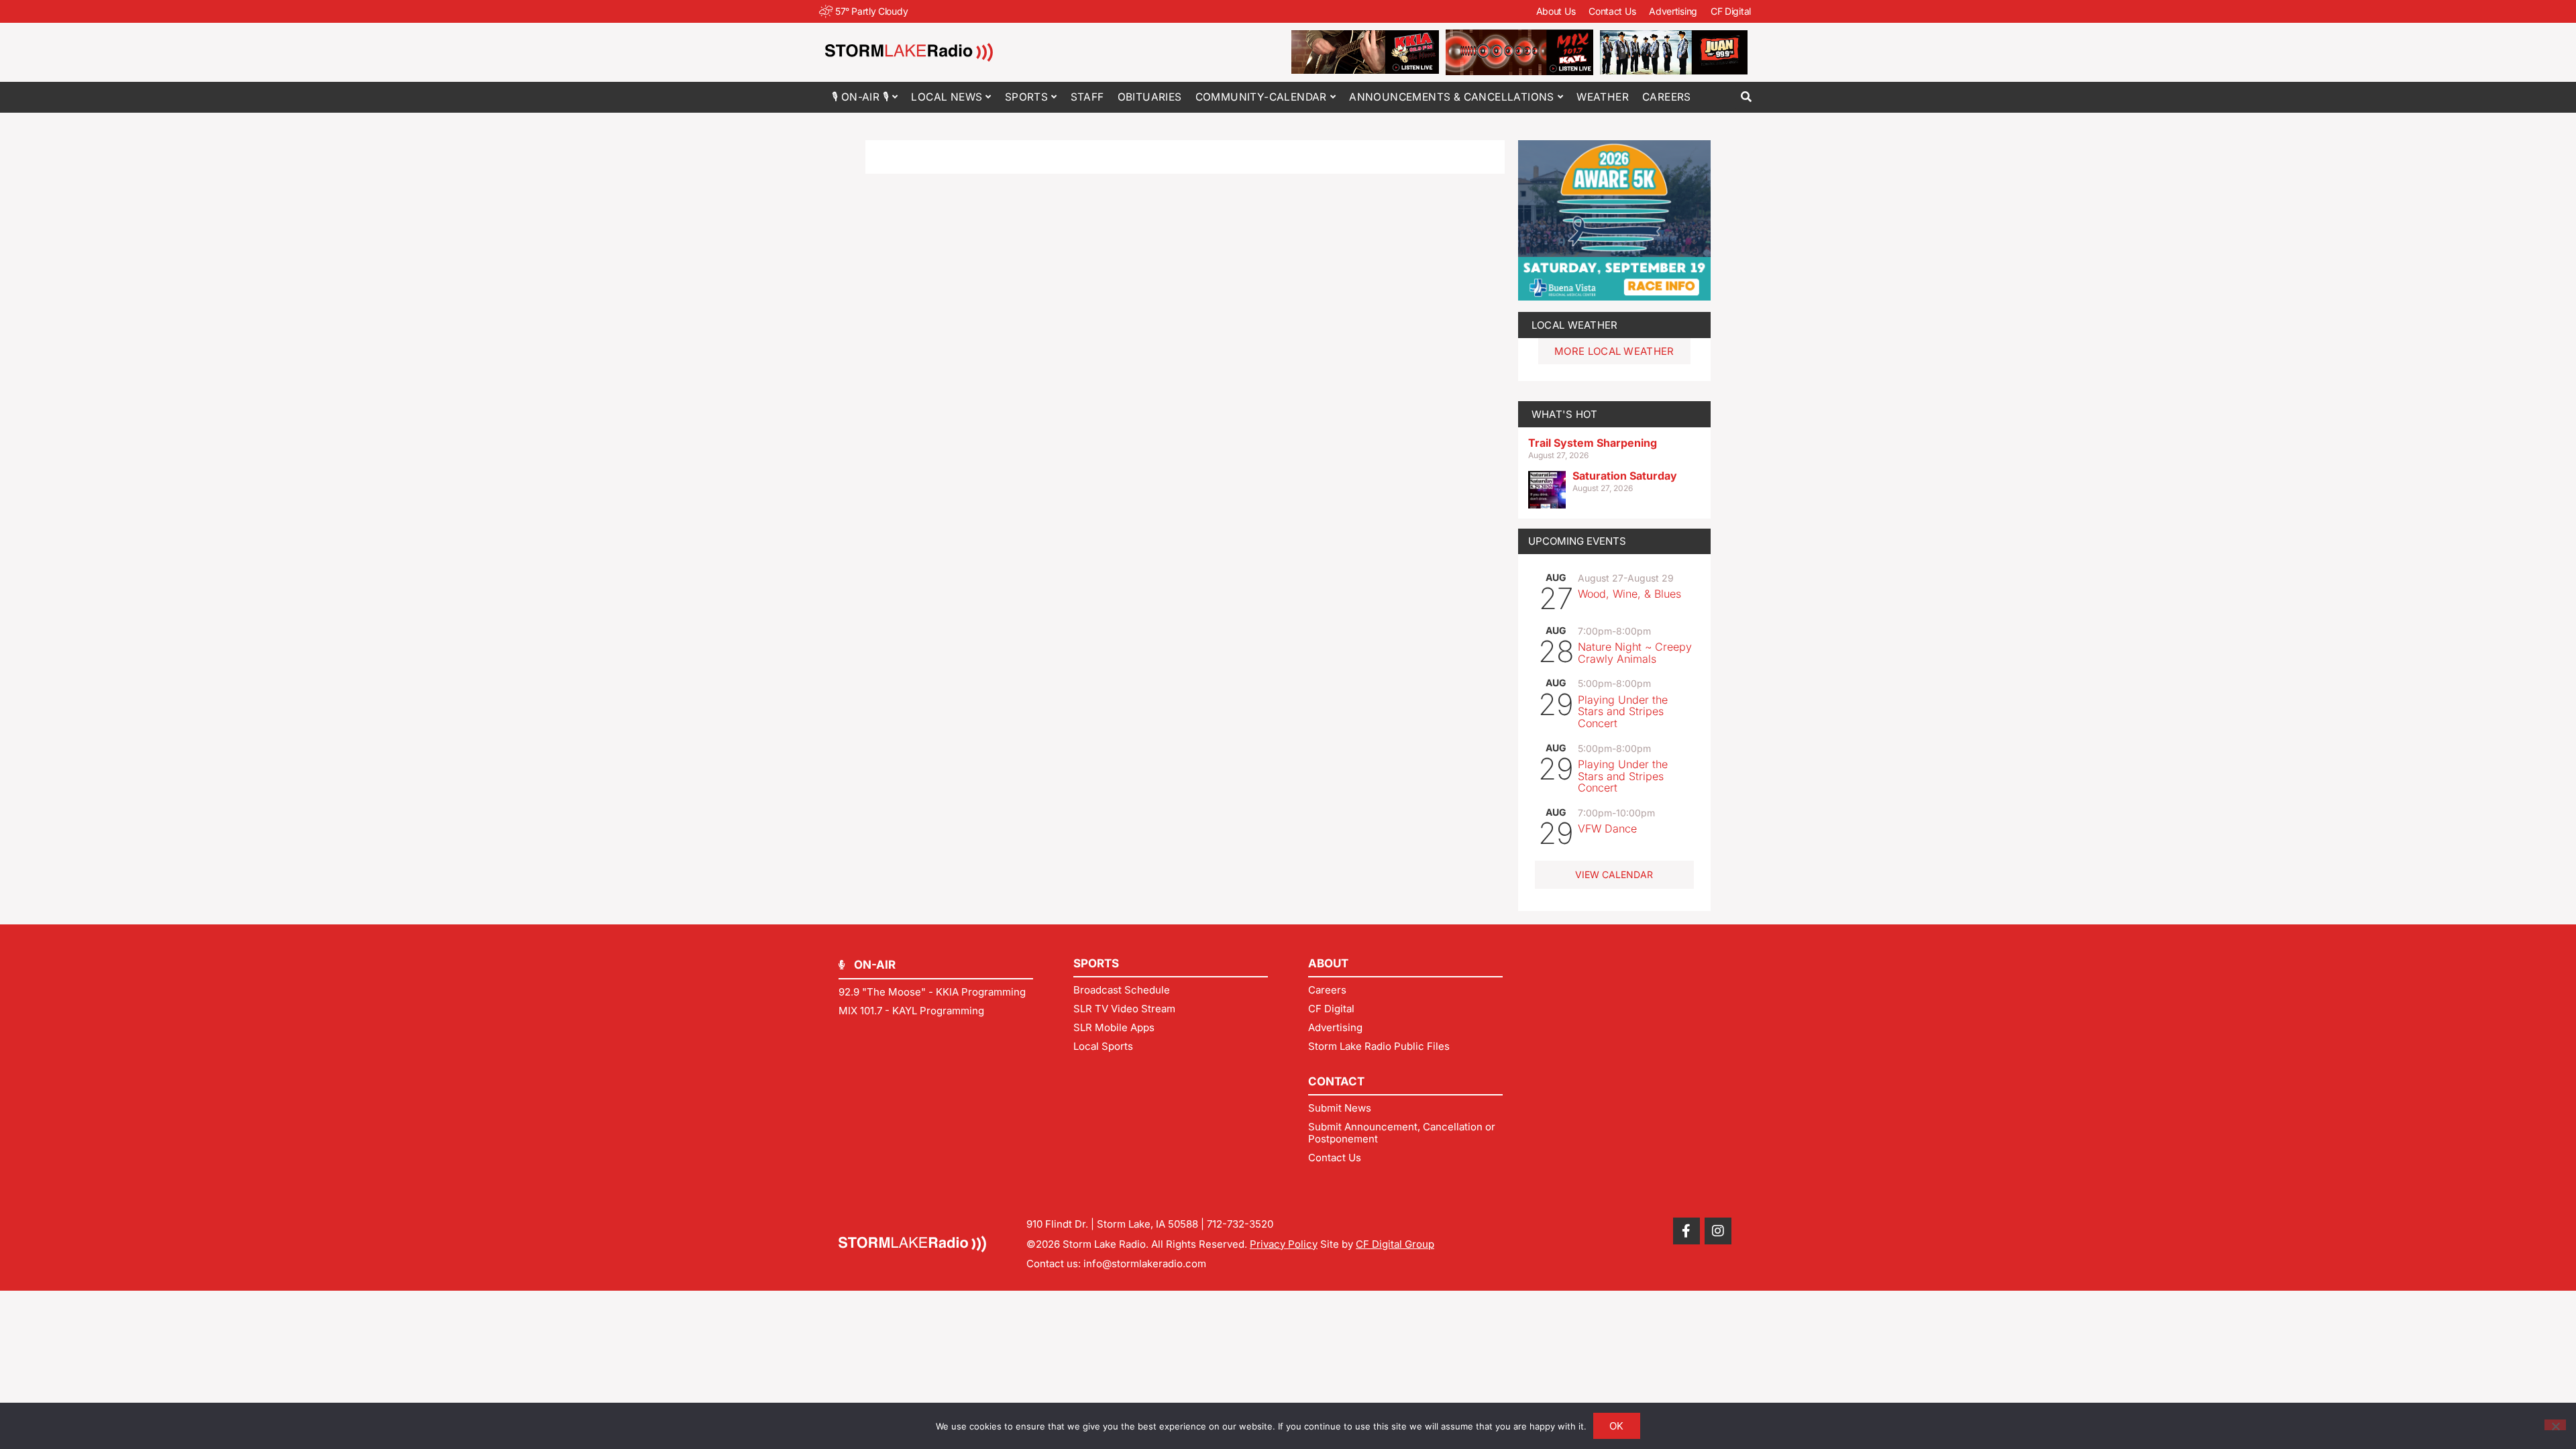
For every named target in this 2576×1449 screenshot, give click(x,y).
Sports (1026, 97)
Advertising (1673, 11)
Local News (947, 97)
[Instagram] (1718, 1231)
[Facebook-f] (1686, 1231)
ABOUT (1328, 963)
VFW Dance (1607, 828)
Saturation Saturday (1625, 476)
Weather (1603, 97)
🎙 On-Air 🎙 (860, 97)
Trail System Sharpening (1593, 443)
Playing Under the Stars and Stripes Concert (1623, 711)
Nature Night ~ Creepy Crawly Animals (1635, 653)
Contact (1336, 1081)
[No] (2555, 1425)
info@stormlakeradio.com (1145, 1264)
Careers (1667, 97)
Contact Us (1612, 11)
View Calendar (1614, 874)
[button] (1746, 97)
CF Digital (1731, 11)
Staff (1087, 97)
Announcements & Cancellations (1452, 97)
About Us (1556, 11)
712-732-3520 (1240, 1224)
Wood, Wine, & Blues (1629, 594)
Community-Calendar (1261, 97)
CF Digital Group (1395, 1244)
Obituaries (1150, 97)
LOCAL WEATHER (1575, 325)
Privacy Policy (1284, 1244)
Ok (1617, 1426)
